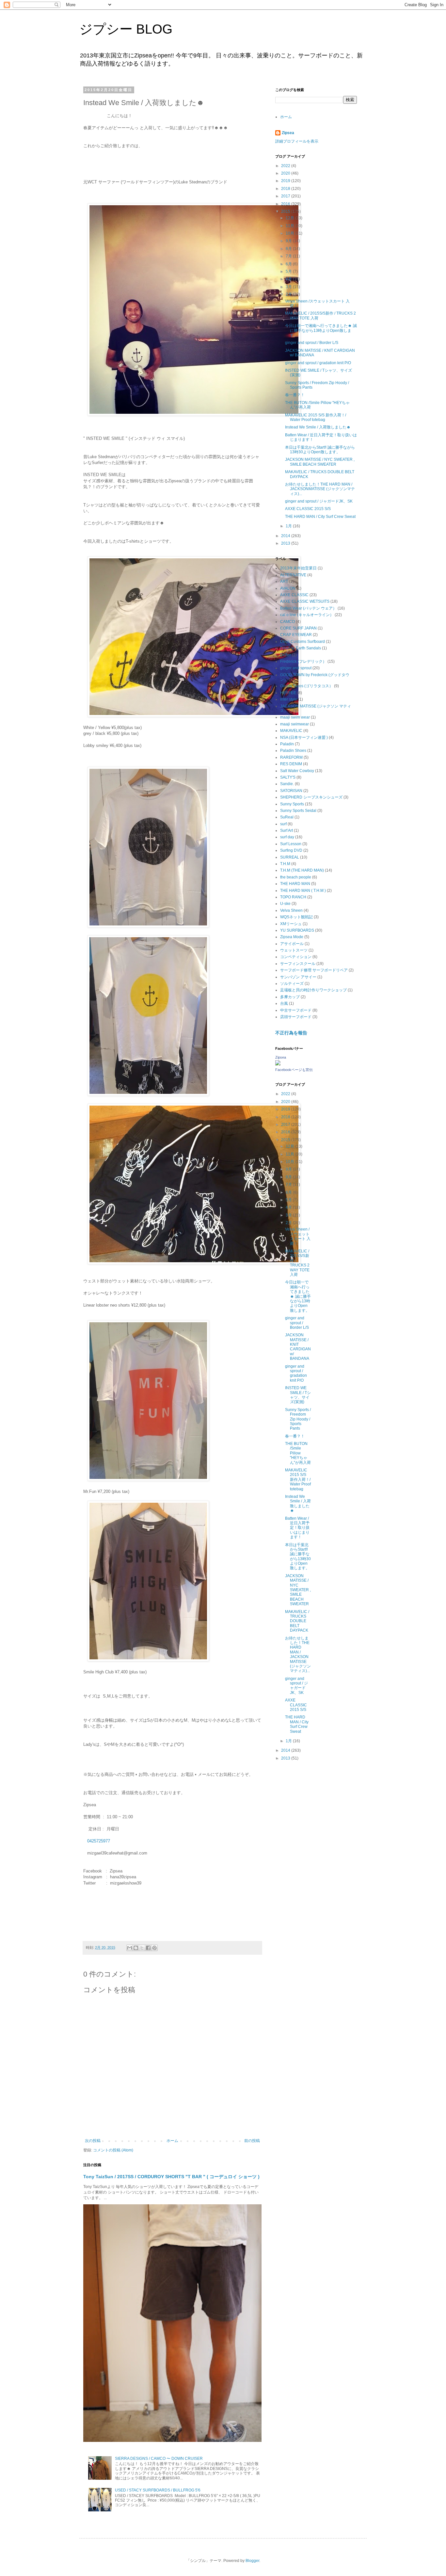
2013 (286, 543)
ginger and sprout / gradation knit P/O (318, 363)
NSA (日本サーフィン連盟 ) (304, 737)
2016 (286, 204)
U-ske (285, 904)
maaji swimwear (295, 724)
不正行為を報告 (291, 1033)
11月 (290, 226)
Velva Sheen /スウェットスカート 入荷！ (298, 1236)
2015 (286, 211)
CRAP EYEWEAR (296, 635)
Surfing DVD (291, 850)
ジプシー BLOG (126, 29)
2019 (286, 181)
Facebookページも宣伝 (294, 1070)
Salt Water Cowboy (297, 771)
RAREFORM (291, 757)
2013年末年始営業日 (298, 568)
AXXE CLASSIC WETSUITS (305, 601)
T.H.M (285, 864)
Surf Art (287, 830)
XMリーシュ (291, 924)
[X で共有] (142, 1948)
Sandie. (287, 784)
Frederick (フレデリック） (303, 661)
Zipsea (288, 133)
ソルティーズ (292, 984)
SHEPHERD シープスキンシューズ (311, 797)
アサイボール (292, 944)
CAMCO (287, 622)
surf (283, 824)
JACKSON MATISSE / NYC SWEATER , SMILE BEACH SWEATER (320, 462)
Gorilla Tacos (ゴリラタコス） (307, 686)
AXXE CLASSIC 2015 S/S (308, 509)
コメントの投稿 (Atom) (113, 2150)
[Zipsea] (278, 1064)
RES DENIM (291, 764)
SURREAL (290, 857)
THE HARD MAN (295, 884)
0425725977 (99, 1841)
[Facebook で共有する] (148, 1948)
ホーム (172, 2141)
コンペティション (296, 957)
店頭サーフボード (296, 1017)
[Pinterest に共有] (154, 1948)
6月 (289, 264)
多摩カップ (290, 997)
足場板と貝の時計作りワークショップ (313, 990)
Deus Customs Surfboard (303, 642)
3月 (289, 287)
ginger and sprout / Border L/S (312, 343)
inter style (289, 699)
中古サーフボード (296, 1010)
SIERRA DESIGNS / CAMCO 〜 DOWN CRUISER (159, 2459)
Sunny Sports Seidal (298, 811)
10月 (290, 233)
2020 (286, 173)
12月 (290, 218)
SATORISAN (291, 791)
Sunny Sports (292, 804)
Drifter (286, 655)
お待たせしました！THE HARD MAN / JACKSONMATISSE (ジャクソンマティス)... (320, 489)
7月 (289, 256)
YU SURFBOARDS (297, 930)
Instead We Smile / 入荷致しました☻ (318, 427)
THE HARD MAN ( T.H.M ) (303, 891)
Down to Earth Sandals (301, 648)
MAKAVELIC (291, 731)
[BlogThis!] (136, 1948)
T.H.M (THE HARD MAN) (302, 870)
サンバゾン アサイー (298, 977)
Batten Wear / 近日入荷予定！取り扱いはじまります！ (297, 1528)
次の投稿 (93, 2141)
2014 (286, 536)
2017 (286, 196)
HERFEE (288, 693)
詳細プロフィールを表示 (297, 141)
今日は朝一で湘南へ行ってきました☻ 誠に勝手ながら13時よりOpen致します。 (321, 330)
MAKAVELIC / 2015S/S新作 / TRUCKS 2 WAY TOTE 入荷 (297, 1263)
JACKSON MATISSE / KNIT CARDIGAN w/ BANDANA (298, 1347)
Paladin (287, 744)
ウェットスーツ (294, 950)
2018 (286, 189)
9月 (289, 241)
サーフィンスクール (298, 964)
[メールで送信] (130, 1948)
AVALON (288, 588)
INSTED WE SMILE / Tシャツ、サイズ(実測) (298, 1395)
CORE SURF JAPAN (298, 628)
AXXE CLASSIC (294, 595)
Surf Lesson (291, 844)
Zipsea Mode (292, 937)
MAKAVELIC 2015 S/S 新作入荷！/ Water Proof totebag (316, 417)
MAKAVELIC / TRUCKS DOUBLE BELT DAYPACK (297, 1621)
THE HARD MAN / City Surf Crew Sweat (320, 517)
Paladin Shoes (293, 751)
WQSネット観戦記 (296, 917)
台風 (284, 1003)
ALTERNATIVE (293, 575)
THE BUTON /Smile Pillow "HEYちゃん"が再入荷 (298, 1453)
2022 (286, 166)
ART (284, 582)
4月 (289, 279)
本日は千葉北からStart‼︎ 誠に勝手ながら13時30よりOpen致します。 (320, 450)
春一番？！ (295, 395)
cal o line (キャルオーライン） (307, 615)
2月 (289, 294)
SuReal (287, 817)
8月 (289, 249)
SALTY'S (288, 777)
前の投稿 (252, 2141)
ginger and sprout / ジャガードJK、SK (319, 501)
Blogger (252, 2561)
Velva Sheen (291, 910)
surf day (287, 837)
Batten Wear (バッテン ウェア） (308, 608)
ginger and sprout (296, 668)
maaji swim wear (295, 717)
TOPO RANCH (293, 897)
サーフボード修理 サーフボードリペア (314, 970)
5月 (289, 272)
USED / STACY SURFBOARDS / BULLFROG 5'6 (158, 2490)
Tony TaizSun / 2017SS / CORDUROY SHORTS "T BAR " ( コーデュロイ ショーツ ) (171, 2177)
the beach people (296, 877)
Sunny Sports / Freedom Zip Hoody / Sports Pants (298, 1419)
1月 (289, 526)
